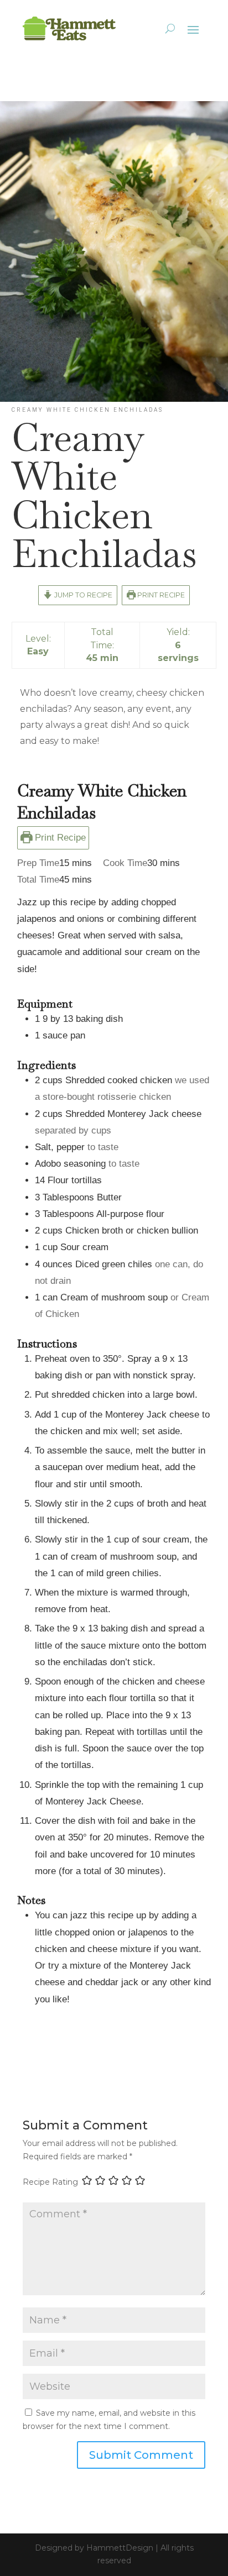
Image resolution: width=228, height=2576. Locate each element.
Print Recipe (160, 595)
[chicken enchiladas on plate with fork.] (114, 402)
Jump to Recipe (82, 595)
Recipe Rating (50, 2182)
